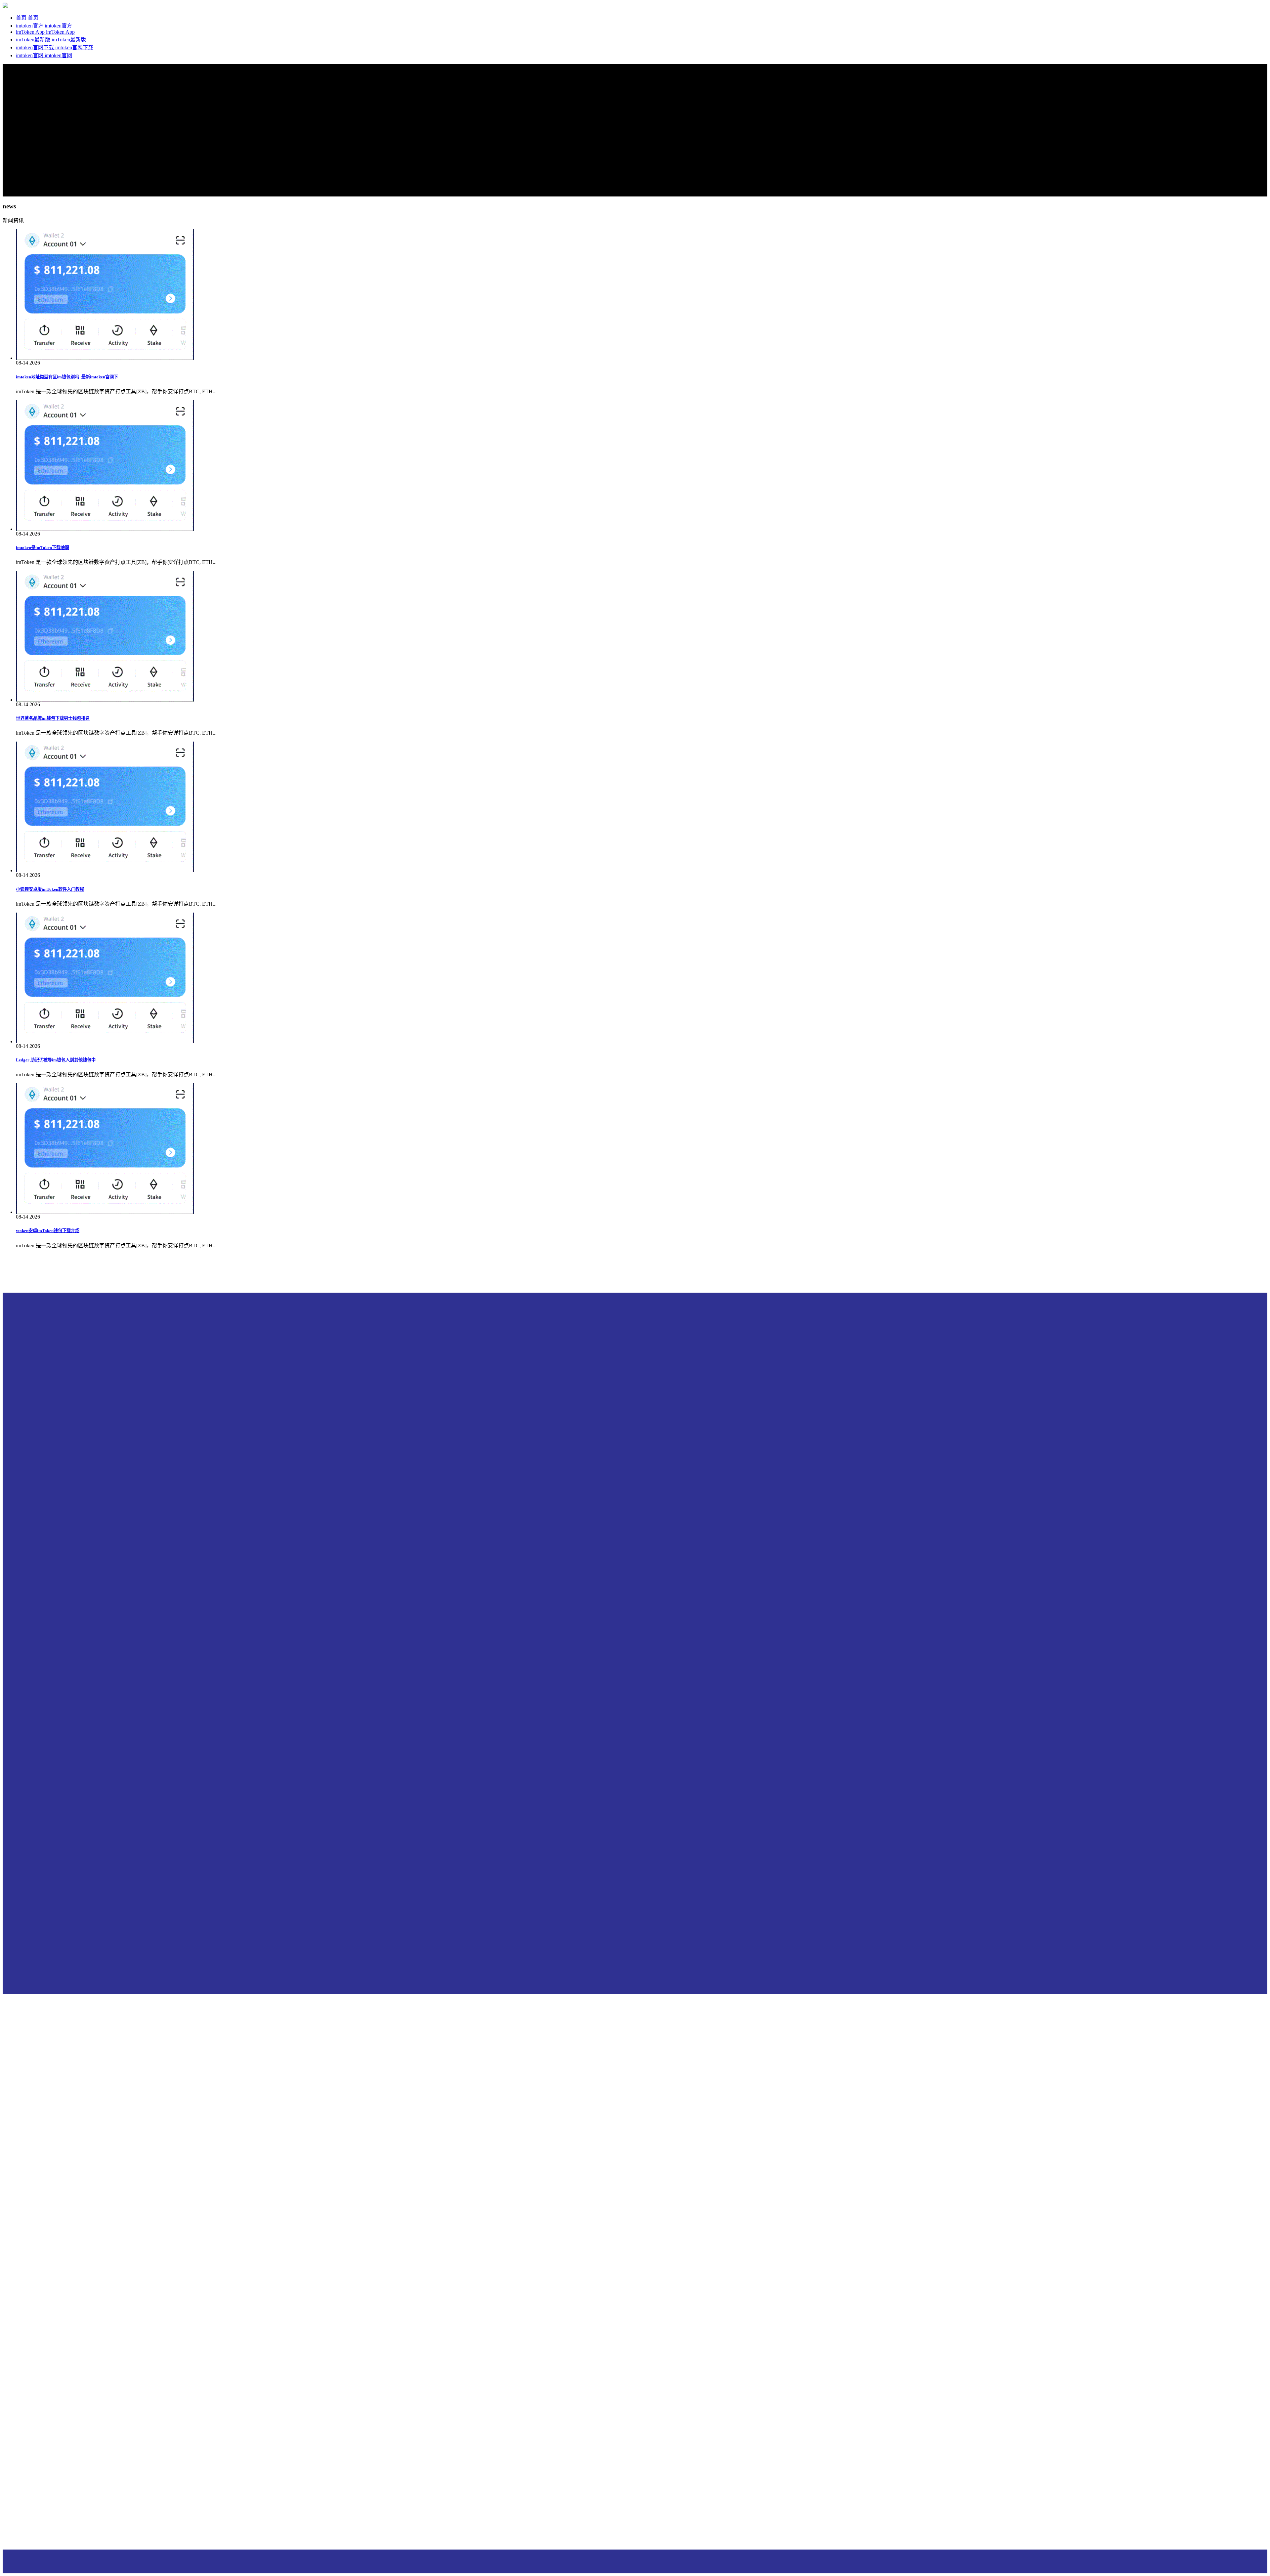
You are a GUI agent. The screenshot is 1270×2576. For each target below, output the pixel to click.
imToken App (31, 32)
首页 (22, 18)
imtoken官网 (30, 55)
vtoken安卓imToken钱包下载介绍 (48, 1231)
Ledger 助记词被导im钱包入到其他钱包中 (56, 1060)
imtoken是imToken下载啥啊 (42, 548)
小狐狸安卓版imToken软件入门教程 (50, 889)
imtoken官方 (30, 26)
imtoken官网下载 (36, 47)
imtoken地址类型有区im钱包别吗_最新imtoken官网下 (67, 377)
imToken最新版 (34, 40)
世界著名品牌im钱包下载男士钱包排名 (53, 718)
